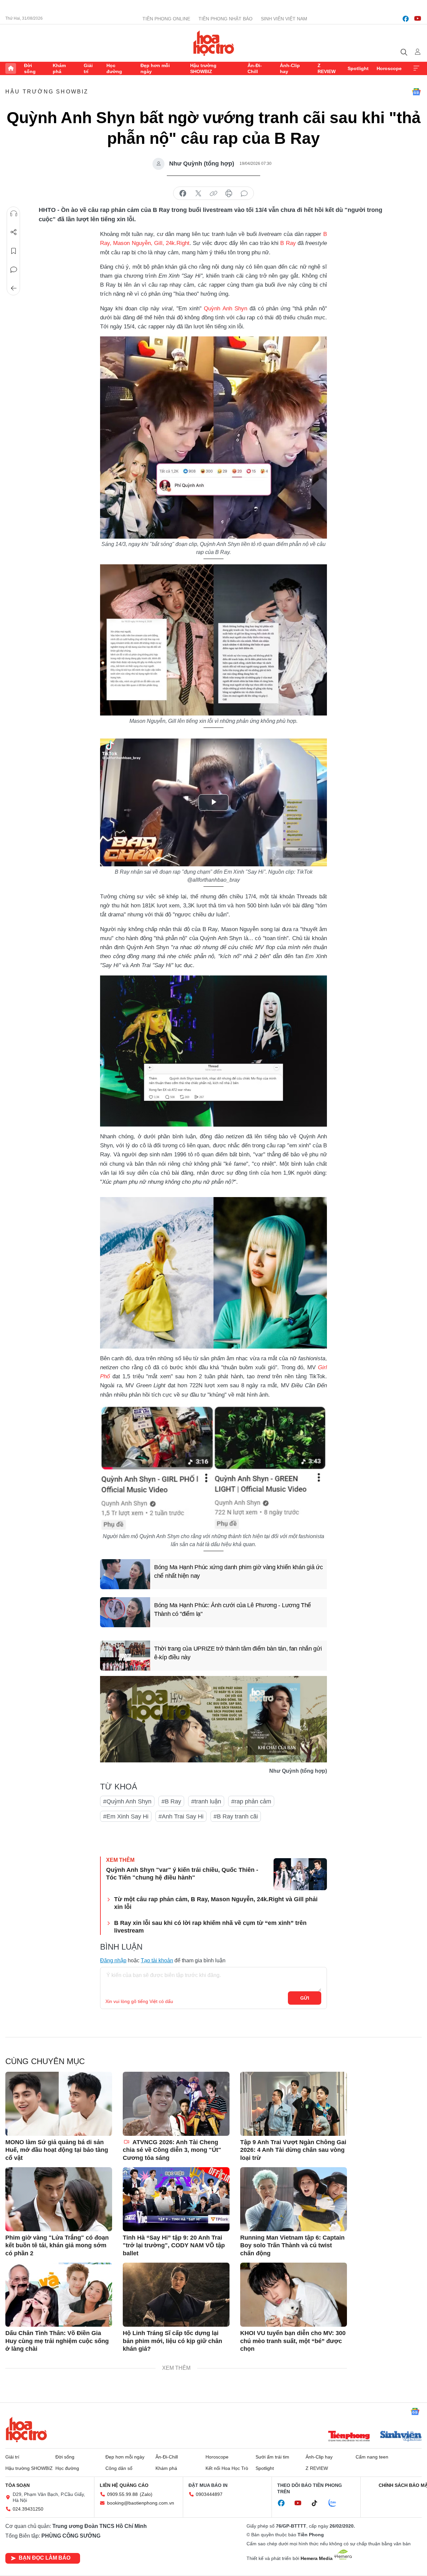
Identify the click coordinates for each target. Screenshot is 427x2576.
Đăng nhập (113, 1960)
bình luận (244, 194)
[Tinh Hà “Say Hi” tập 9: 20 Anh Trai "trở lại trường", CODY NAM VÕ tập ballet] (176, 2199)
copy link (213, 194)
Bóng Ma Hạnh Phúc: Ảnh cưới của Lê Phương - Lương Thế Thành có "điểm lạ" (233, 1609)
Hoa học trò (26, 2429)
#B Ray (171, 1801)
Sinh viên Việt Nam (284, 19)
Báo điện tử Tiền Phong (214, 43)
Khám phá (59, 68)
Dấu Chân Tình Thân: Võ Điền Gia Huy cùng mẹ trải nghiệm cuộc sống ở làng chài (57, 2341)
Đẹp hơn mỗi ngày (155, 68)
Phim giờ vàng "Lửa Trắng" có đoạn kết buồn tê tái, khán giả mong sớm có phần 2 (57, 2245)
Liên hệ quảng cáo (124, 2485)
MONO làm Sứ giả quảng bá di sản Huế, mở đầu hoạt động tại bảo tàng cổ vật (57, 2150)
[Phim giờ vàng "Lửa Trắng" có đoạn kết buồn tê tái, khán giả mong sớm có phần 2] (59, 2199)
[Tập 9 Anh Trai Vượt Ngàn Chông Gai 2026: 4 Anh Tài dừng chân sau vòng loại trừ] (294, 2104)
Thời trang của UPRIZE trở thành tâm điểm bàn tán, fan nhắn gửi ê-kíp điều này (238, 1653)
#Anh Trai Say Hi (181, 1816)
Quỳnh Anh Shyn (225, 309)
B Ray (288, 243)
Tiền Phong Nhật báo (226, 19)
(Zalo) (146, 2494)
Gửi (305, 1998)
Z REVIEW (327, 68)
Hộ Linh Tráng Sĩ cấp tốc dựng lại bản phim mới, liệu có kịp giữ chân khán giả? (172, 2341)
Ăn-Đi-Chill (255, 68)
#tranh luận (206, 1801)
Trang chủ (11, 68)
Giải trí (88, 68)
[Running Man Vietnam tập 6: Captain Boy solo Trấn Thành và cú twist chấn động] (294, 2199)
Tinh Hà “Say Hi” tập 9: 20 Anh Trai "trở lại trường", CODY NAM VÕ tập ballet (174, 2245)
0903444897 (209, 2494)
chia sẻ (183, 194)
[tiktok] (318, 2503)
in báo (229, 194)
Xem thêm (416, 68)
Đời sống (30, 68)
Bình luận (14, 270)
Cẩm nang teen (372, 2457)
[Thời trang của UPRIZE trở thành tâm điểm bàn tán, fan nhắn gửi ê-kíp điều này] (125, 1656)
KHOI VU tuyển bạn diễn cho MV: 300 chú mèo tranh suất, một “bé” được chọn (293, 2341)
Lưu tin (14, 251)
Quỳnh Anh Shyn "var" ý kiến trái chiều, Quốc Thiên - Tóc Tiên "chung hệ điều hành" (182, 1874)
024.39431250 (28, 2509)
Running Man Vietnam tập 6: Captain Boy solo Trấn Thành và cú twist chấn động (292, 2245)
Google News (416, 92)
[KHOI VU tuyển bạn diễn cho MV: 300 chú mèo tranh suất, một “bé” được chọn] (294, 2295)
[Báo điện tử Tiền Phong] (349, 2437)
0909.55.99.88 (122, 2494)
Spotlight (358, 68)
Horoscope (389, 68)
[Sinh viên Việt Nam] (401, 2437)
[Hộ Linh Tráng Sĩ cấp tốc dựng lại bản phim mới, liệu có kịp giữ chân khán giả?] (176, 2295)
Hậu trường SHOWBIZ (203, 68)
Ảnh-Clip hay (290, 68)
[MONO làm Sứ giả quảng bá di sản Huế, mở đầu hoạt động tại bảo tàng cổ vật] (59, 2104)
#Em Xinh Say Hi (126, 1816)
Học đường (114, 68)
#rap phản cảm (251, 1801)
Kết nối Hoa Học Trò (227, 2468)
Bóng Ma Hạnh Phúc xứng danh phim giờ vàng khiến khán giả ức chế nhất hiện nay (238, 1571)
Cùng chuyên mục (45, 2061)
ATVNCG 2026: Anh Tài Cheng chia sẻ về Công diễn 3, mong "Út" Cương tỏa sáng (172, 2150)
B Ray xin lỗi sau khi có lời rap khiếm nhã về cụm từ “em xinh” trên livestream (210, 1927)
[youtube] (418, 19)
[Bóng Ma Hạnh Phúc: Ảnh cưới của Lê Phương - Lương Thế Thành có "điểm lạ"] (125, 1612)
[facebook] (406, 19)
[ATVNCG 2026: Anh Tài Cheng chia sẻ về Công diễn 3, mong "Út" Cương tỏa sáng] (176, 2104)
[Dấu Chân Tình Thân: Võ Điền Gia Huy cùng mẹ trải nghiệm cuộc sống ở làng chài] (59, 2295)
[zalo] (336, 2503)
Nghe (14, 214)
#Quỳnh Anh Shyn (127, 1801)
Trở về (14, 288)
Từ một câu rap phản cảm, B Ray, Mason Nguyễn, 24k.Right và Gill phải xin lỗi (216, 1903)
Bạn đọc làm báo (45, 2558)
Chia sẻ (14, 232)
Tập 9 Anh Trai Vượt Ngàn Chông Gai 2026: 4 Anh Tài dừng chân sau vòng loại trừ (293, 2150)
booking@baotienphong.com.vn (141, 2503)
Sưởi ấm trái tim (272, 2457)
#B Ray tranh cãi (236, 1816)
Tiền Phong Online (166, 19)
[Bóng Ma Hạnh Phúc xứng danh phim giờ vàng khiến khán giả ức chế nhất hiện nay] (125, 1574)
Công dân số (119, 2468)
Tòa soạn (18, 2485)
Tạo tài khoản (157, 1960)
